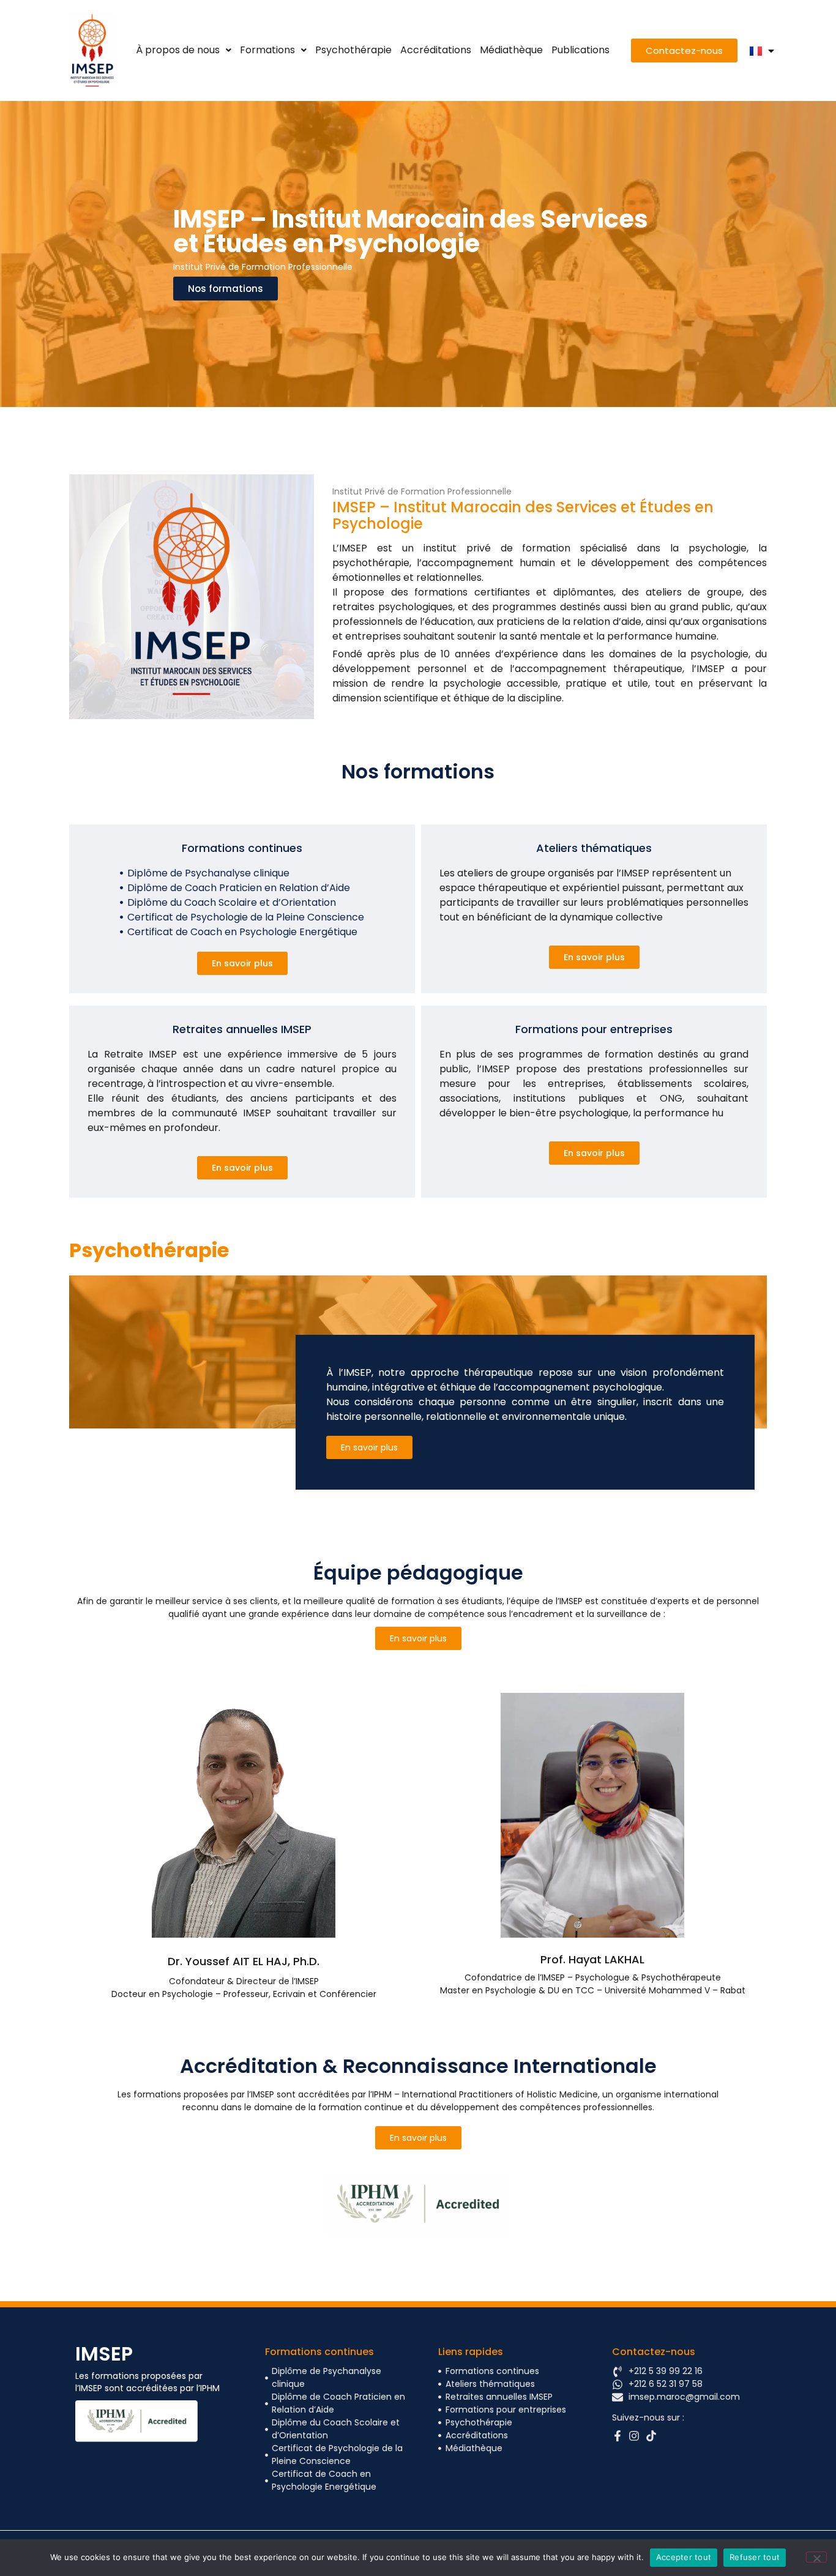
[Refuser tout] (816, 2557)
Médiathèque (511, 50)
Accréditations (436, 50)
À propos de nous (178, 50)
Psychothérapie (353, 50)
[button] (184, 50)
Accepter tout (684, 2557)
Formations (267, 50)
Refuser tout (755, 2557)
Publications (580, 50)
